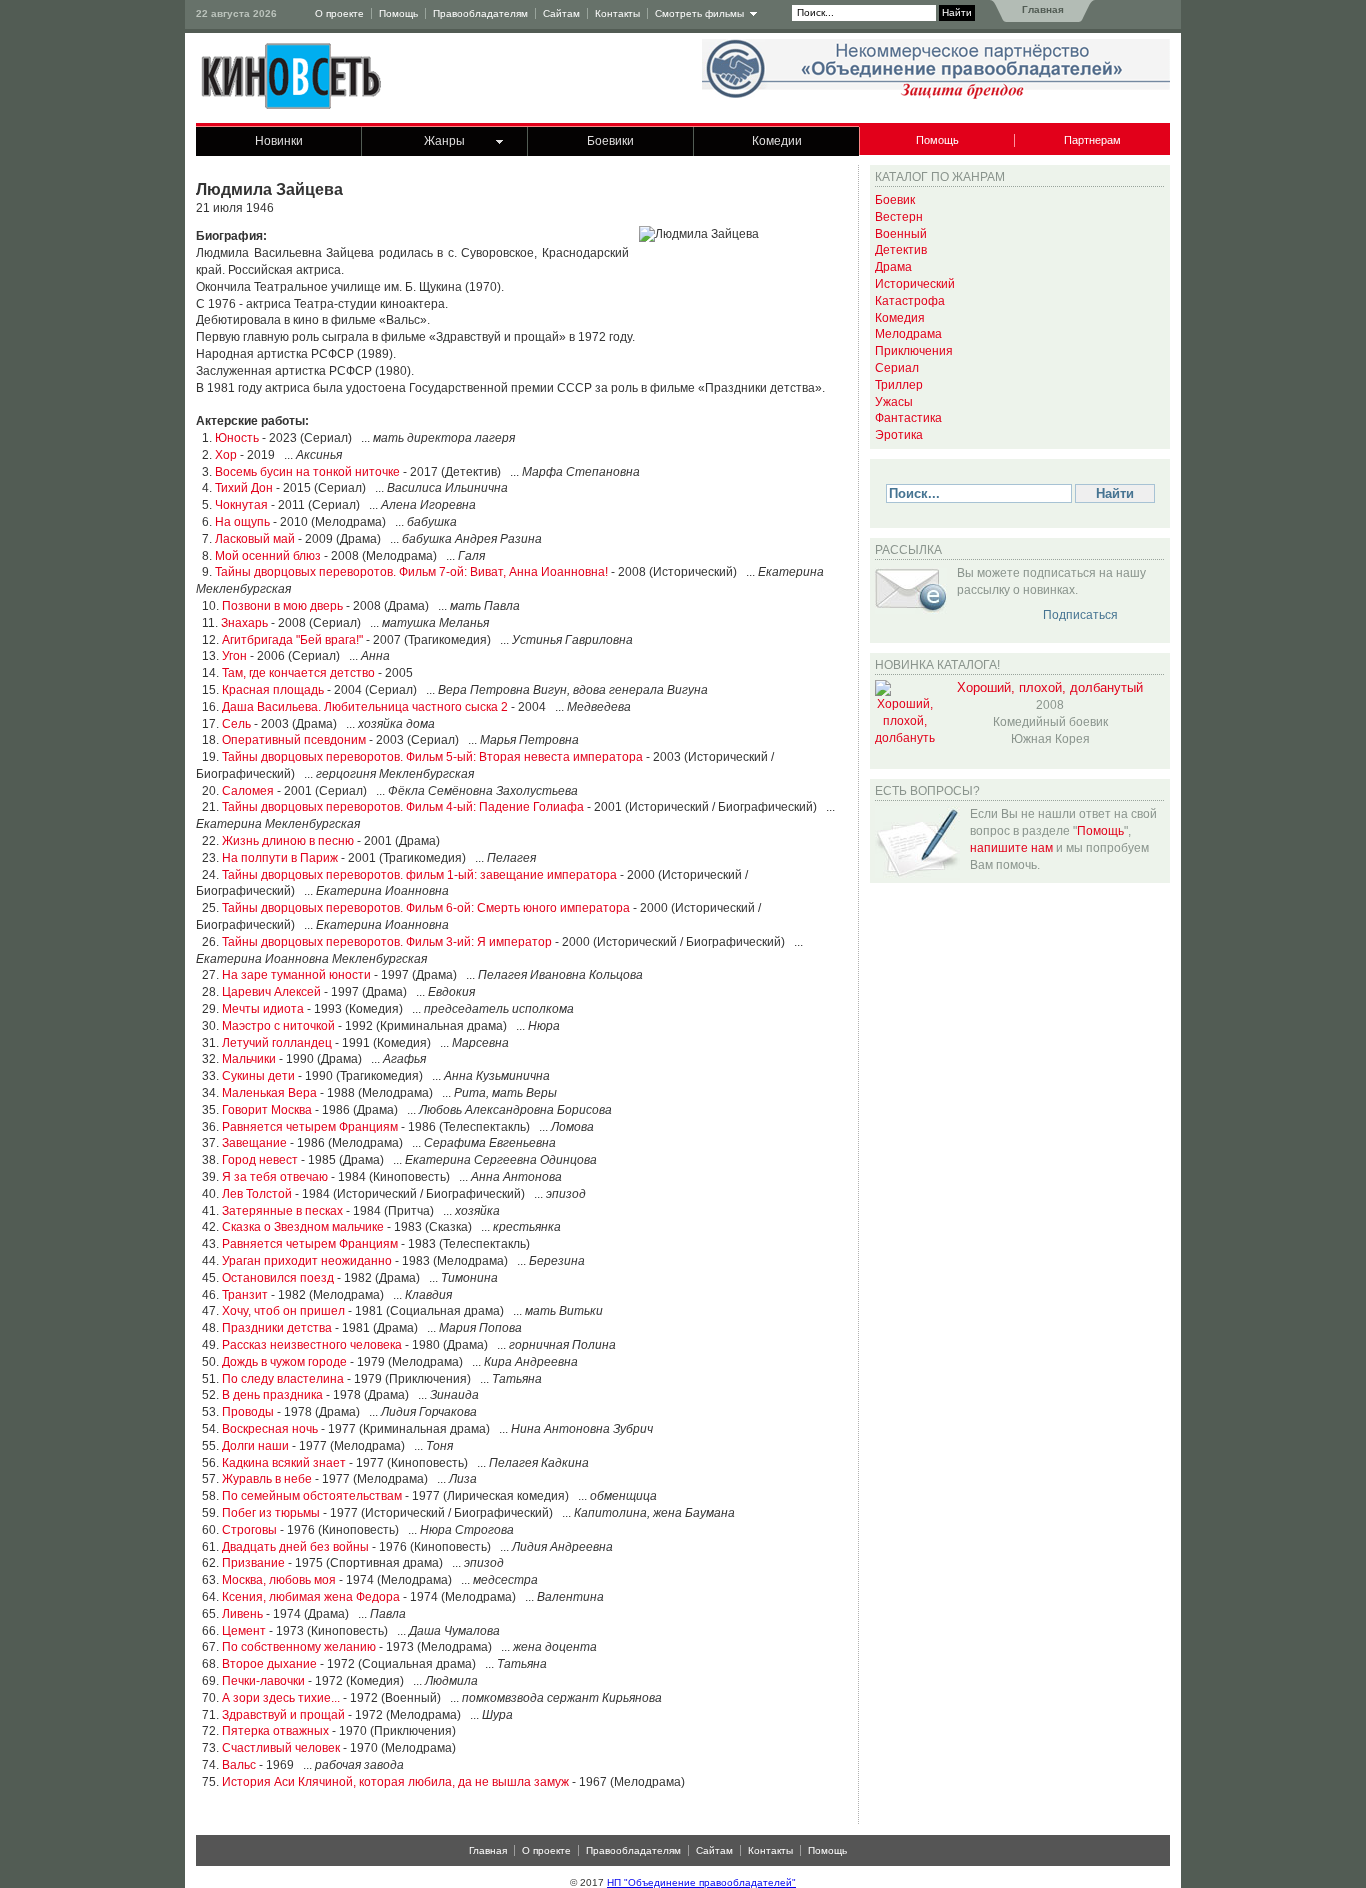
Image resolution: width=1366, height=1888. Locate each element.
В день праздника (272, 1395)
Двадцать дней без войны (295, 1547)
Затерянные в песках (282, 1211)
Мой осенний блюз (268, 556)
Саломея (248, 791)
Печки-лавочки (263, 1681)
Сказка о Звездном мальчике (303, 1227)
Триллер (899, 385)
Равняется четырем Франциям (310, 1127)
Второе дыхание (269, 1664)
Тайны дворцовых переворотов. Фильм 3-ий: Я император (387, 942)
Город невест (260, 1160)
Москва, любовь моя (279, 1580)
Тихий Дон (244, 488)
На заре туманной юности (296, 975)
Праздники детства (277, 1328)
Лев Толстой (257, 1194)
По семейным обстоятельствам (312, 1496)
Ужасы (894, 402)
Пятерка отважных (275, 1731)
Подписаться (1080, 615)
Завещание (254, 1143)
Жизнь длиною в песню (288, 841)
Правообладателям (480, 13)
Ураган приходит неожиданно (307, 1261)
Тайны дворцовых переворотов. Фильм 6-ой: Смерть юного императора (426, 908)
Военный (901, 234)
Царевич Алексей (271, 992)
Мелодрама (908, 334)
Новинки (279, 141)
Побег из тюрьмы (271, 1513)
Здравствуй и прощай (283, 1715)
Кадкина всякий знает (284, 1463)
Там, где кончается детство (298, 673)
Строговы (249, 1530)
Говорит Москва (267, 1110)
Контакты (617, 13)
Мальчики (249, 1059)
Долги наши (255, 1446)
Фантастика (908, 418)
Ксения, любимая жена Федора (311, 1597)
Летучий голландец (277, 1043)
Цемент (244, 1631)
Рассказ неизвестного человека (312, 1345)
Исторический (915, 284)
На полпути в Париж (280, 858)
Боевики (610, 141)
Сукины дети (258, 1076)
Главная (1041, 9)
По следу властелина (283, 1379)
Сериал (897, 368)
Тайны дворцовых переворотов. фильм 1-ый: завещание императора (419, 875)
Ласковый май (255, 539)
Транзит (245, 1295)
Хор (226, 455)
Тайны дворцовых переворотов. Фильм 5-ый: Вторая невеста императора (432, 757)
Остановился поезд (278, 1278)
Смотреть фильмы (699, 13)
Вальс (239, 1765)
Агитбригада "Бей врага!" (292, 640)
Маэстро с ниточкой (278, 1026)
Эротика (899, 435)
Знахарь (244, 623)
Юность (237, 438)
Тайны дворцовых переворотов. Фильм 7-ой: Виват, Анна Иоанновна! (411, 572)
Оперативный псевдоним (294, 740)
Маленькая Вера (269, 1093)
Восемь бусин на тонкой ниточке (307, 472)
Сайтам (561, 13)
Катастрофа (910, 301)
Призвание (253, 1563)
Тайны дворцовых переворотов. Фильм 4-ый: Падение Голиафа (403, 807)
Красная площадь (273, 690)
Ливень (242, 1614)
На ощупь (242, 522)
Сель (236, 724)
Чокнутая (241, 505)
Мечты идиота (263, 1009)
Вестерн (899, 217)
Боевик (895, 200)
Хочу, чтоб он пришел (283, 1311)
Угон (234, 656)
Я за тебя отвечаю (275, 1177)
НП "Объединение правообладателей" (701, 1882)
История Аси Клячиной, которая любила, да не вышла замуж (395, 1782)
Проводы (248, 1412)
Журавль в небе (267, 1479)
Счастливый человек (281, 1748)
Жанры (444, 141)
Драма (893, 267)
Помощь (398, 13)
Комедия (900, 318)
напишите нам (1011, 848)
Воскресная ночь (270, 1429)
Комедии (777, 141)
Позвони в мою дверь (282, 606)
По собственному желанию (299, 1647)
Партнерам (1092, 140)
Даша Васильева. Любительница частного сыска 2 (365, 707)
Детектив (901, 250)
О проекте (339, 13)
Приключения (914, 351)
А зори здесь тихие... (281, 1698)
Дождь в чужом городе (284, 1362)
